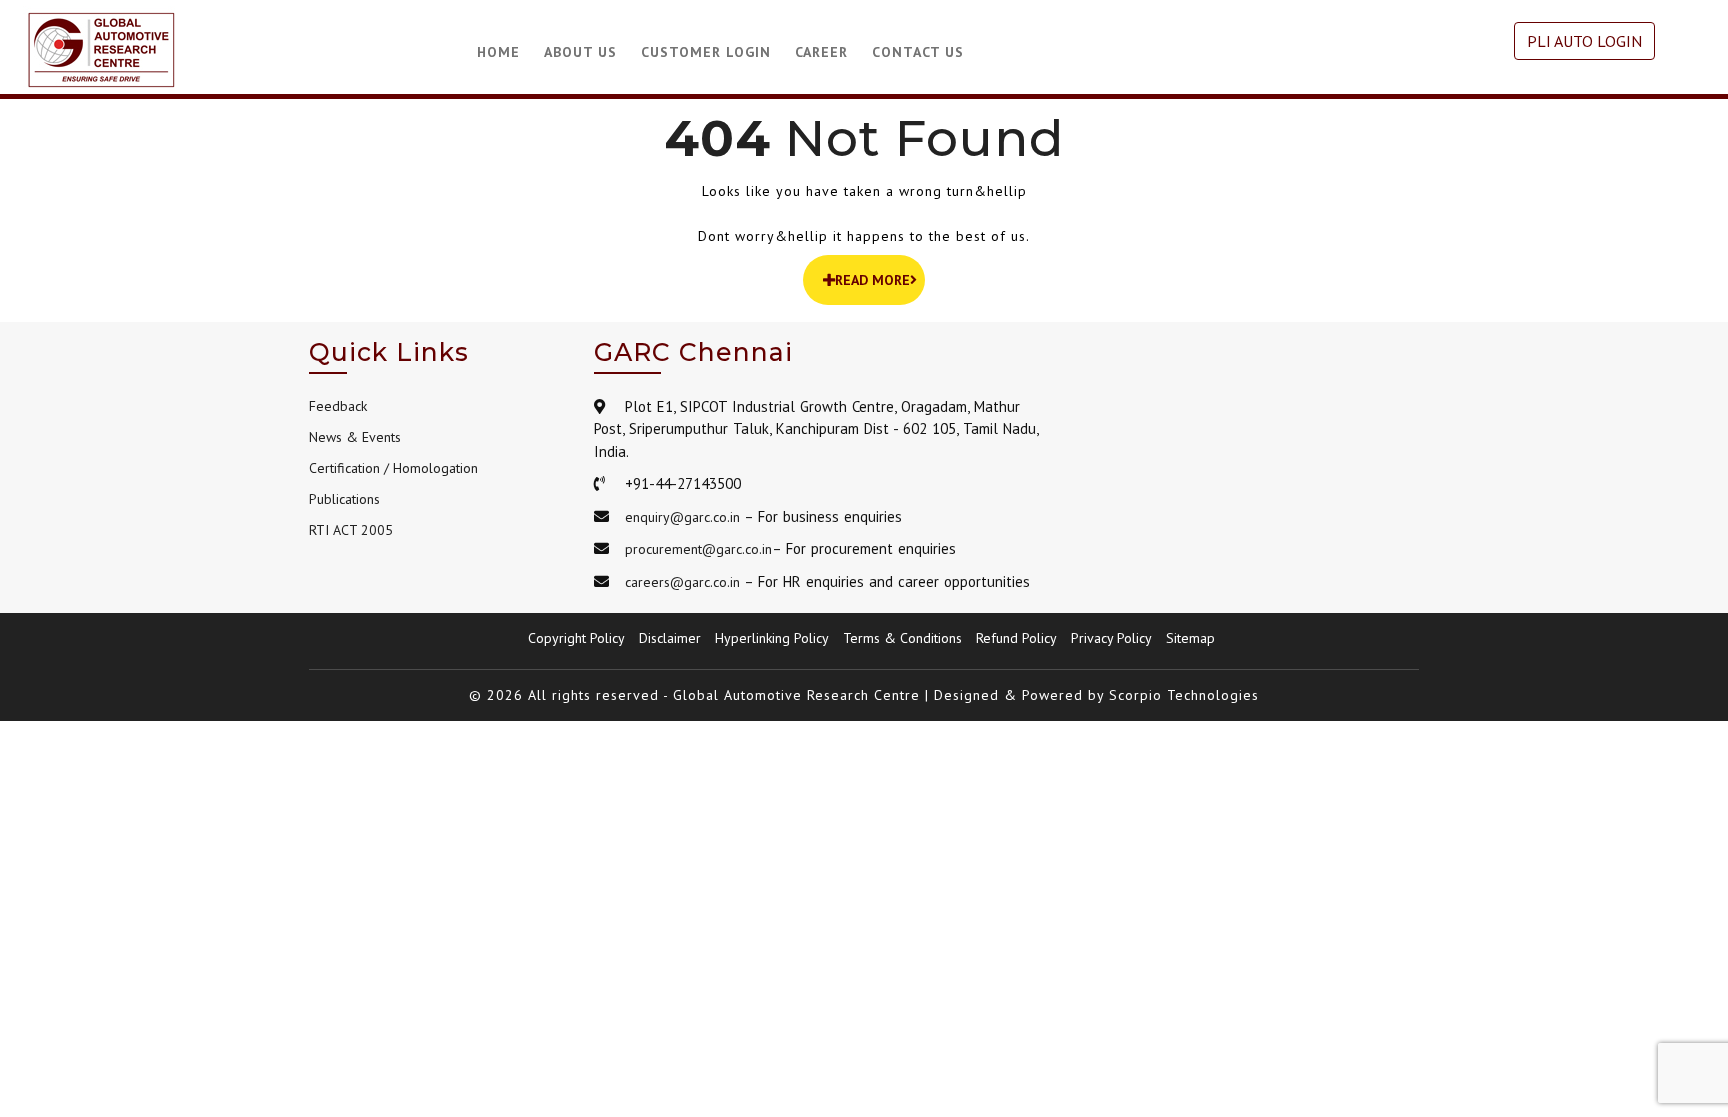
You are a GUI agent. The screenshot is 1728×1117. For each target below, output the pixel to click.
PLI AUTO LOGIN (1584, 41)
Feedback (338, 406)
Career (821, 52)
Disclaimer (670, 638)
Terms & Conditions (902, 638)
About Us (580, 52)
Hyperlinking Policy (772, 638)
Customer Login (706, 52)
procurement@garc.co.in (698, 549)
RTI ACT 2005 (351, 530)
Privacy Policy (1111, 638)
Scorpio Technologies (1184, 695)
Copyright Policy (576, 638)
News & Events (355, 437)
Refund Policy (1016, 638)
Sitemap (1190, 638)
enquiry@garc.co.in (682, 517)
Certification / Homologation (393, 468)
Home (498, 52)
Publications (344, 499)
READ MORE (872, 280)
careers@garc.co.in (682, 582)
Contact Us (918, 52)
